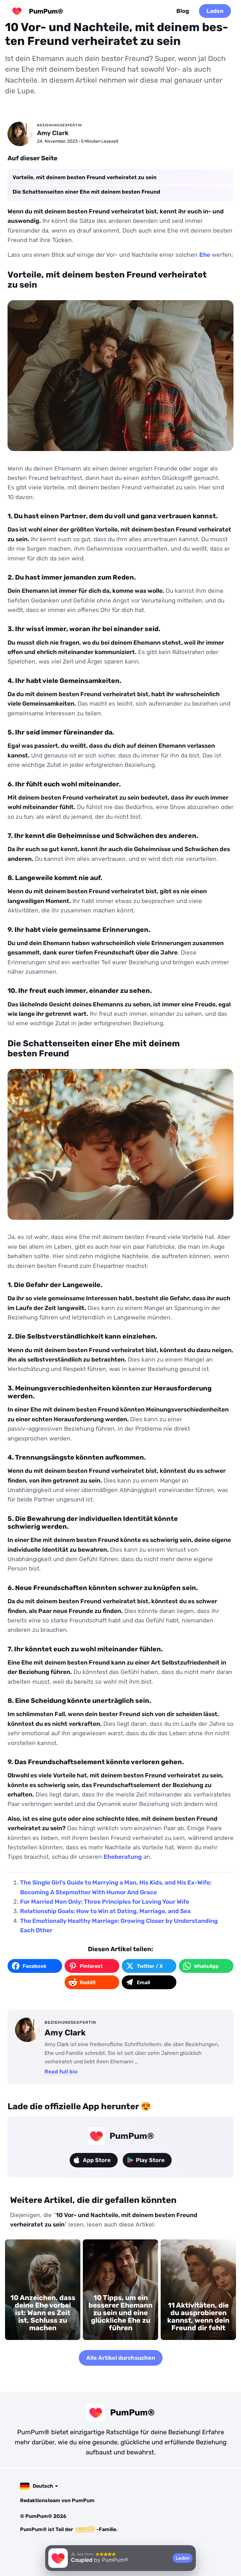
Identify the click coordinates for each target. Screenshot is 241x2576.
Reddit (88, 1982)
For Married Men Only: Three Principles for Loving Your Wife (105, 1902)
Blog (183, 11)
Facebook (35, 1966)
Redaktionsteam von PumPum (57, 2500)
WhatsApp (206, 1966)
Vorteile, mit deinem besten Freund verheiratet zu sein (85, 177)
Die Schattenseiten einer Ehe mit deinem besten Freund (86, 192)
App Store (97, 2160)
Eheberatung (123, 1857)
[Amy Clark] (20, 134)
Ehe (205, 255)
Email (143, 1982)
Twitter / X (150, 1966)
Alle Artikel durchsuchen (121, 2358)
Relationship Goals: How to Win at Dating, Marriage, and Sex (105, 1911)
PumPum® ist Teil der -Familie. (69, 2529)
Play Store (150, 2160)
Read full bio (61, 2072)
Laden (215, 11)
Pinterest (91, 1966)
